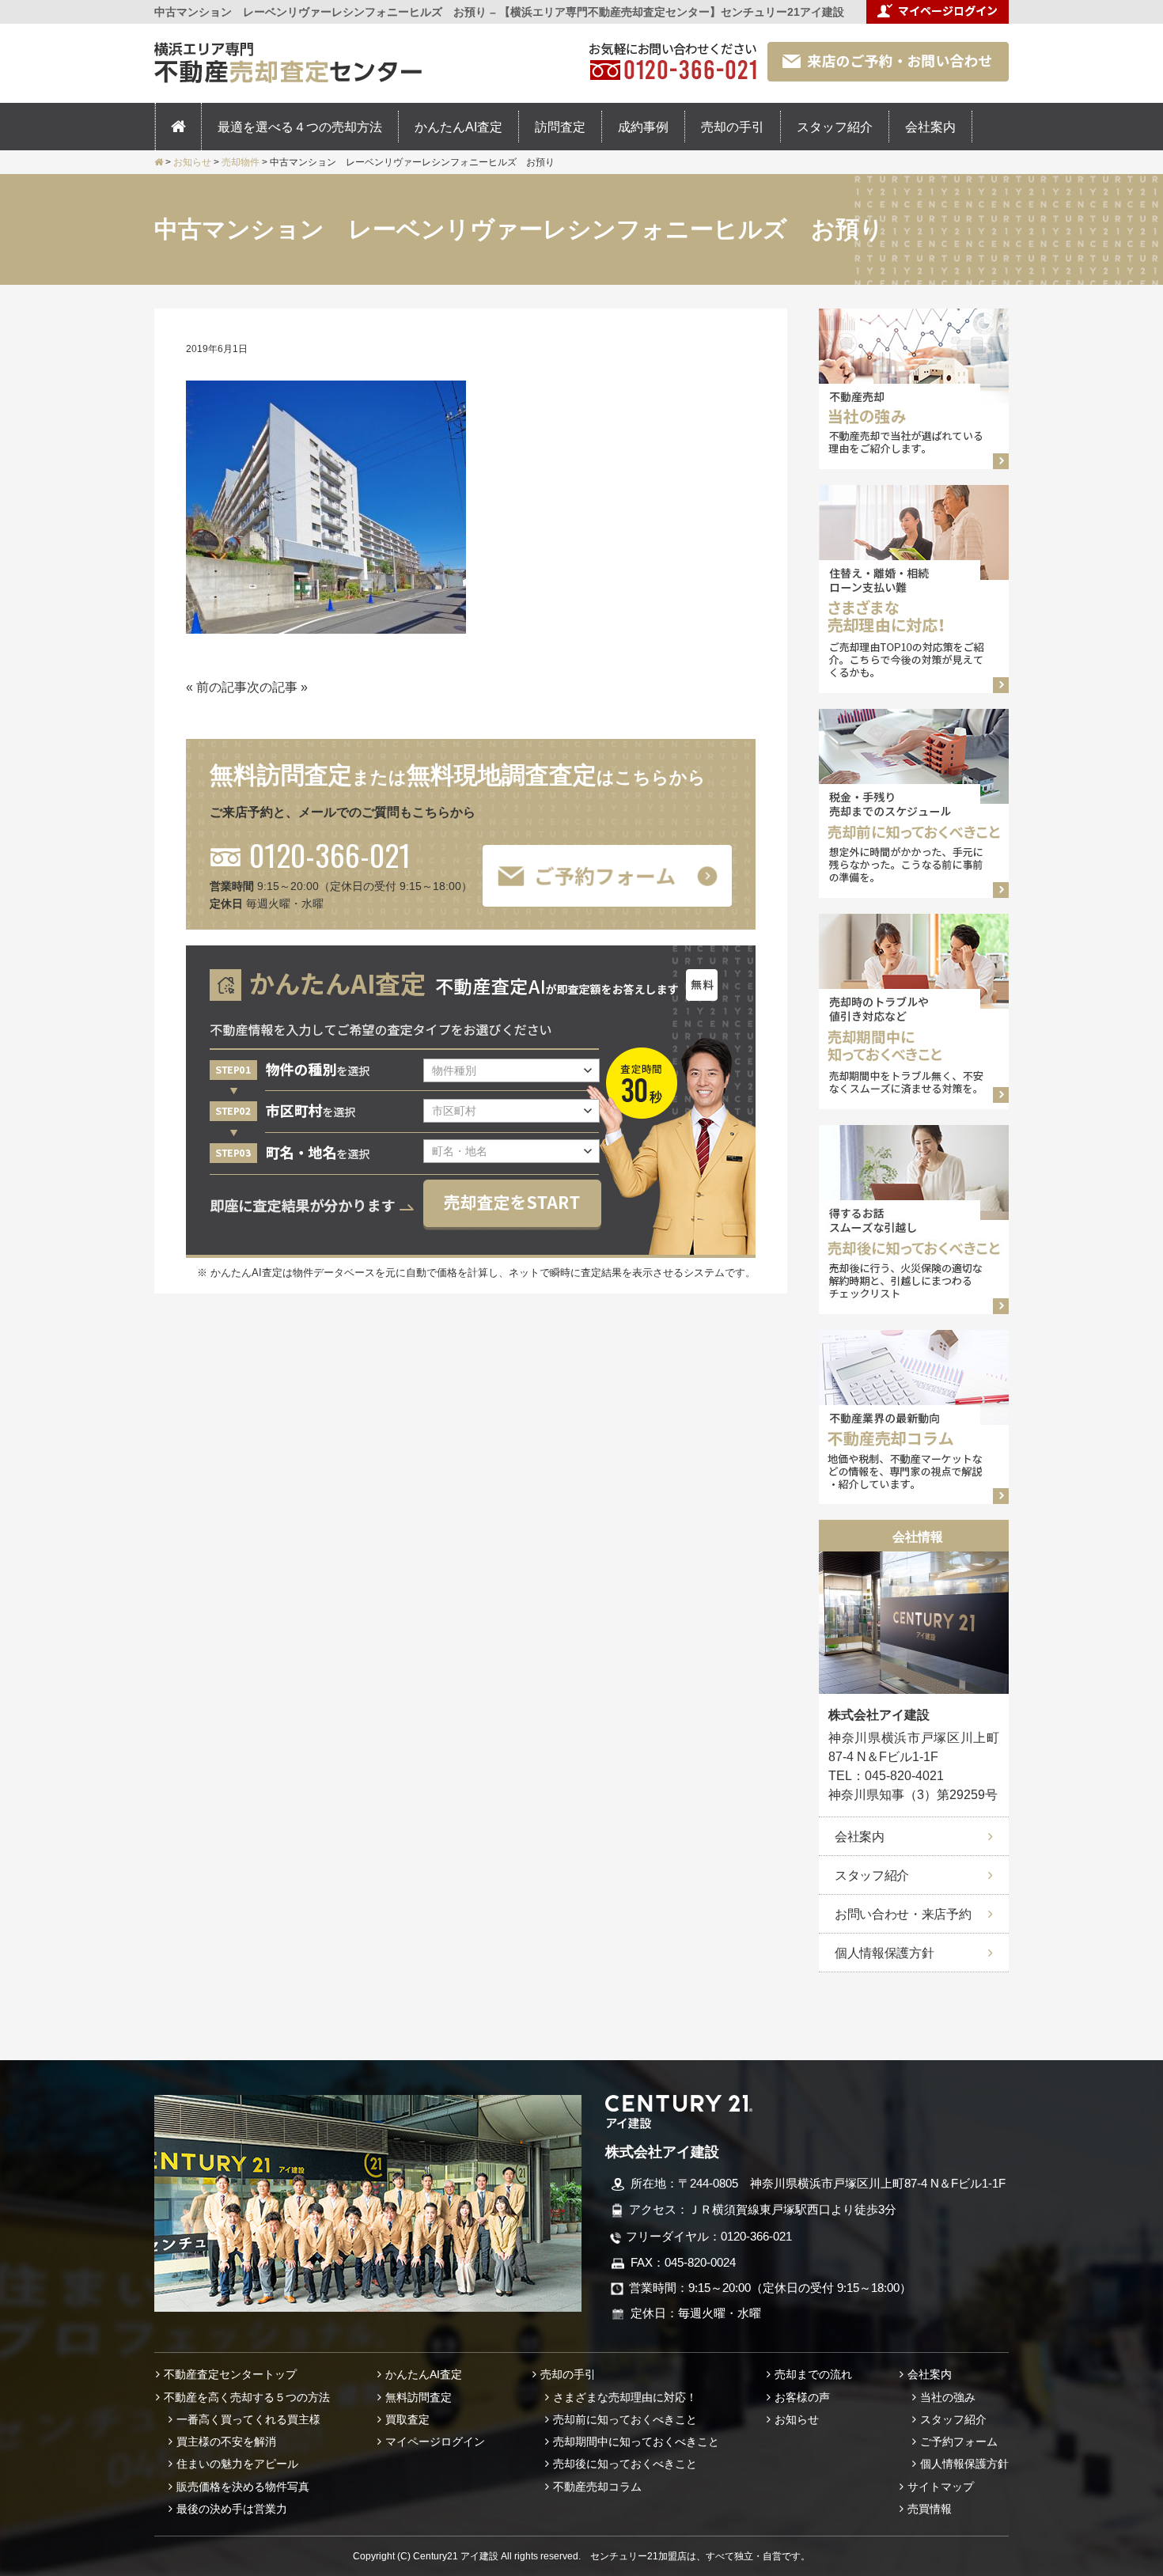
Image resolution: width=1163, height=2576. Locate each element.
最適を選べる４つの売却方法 (300, 127)
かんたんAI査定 (458, 127)
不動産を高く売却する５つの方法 (247, 2397)
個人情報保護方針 (884, 1953)
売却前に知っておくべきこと (625, 2419)
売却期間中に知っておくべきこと (636, 2442)
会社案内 (930, 127)
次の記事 (272, 687)
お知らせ (797, 2419)
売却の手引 (733, 127)
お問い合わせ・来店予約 (903, 1914)
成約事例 (643, 127)
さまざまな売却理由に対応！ (625, 2397)
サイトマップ (941, 2487)
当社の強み (948, 2397)
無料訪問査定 (419, 2397)
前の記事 (222, 687)
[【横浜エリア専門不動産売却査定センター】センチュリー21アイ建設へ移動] (159, 162)
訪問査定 (560, 127)
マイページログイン (435, 2442)
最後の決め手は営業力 (232, 2509)
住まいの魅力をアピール (237, 2464)
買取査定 (407, 2419)
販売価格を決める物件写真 (243, 2487)
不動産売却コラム (597, 2487)
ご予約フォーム (959, 2442)
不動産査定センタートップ (230, 2374)
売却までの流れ (813, 2374)
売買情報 (930, 2509)
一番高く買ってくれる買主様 (248, 2419)
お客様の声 (802, 2397)
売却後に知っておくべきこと (625, 2464)
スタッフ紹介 (835, 127)
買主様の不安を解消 (226, 2442)
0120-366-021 (330, 854)
